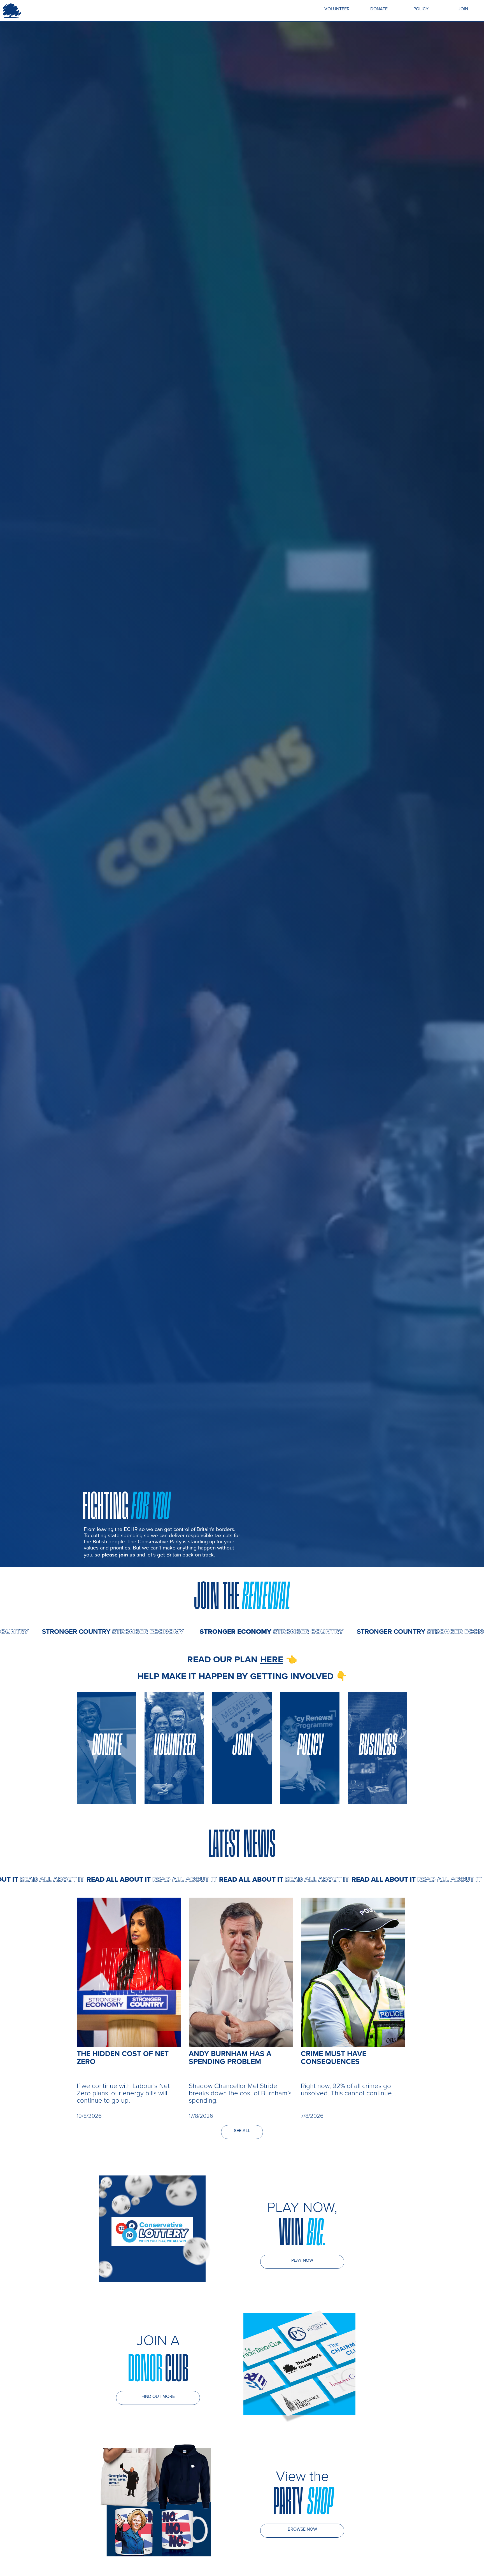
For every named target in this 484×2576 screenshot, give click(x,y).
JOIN (463, 9)
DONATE (379, 9)
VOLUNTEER (337, 9)
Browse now (302, 2529)
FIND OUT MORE (158, 2396)
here (272, 1659)
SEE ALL (242, 2131)
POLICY (421, 9)
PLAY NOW (302, 2260)
